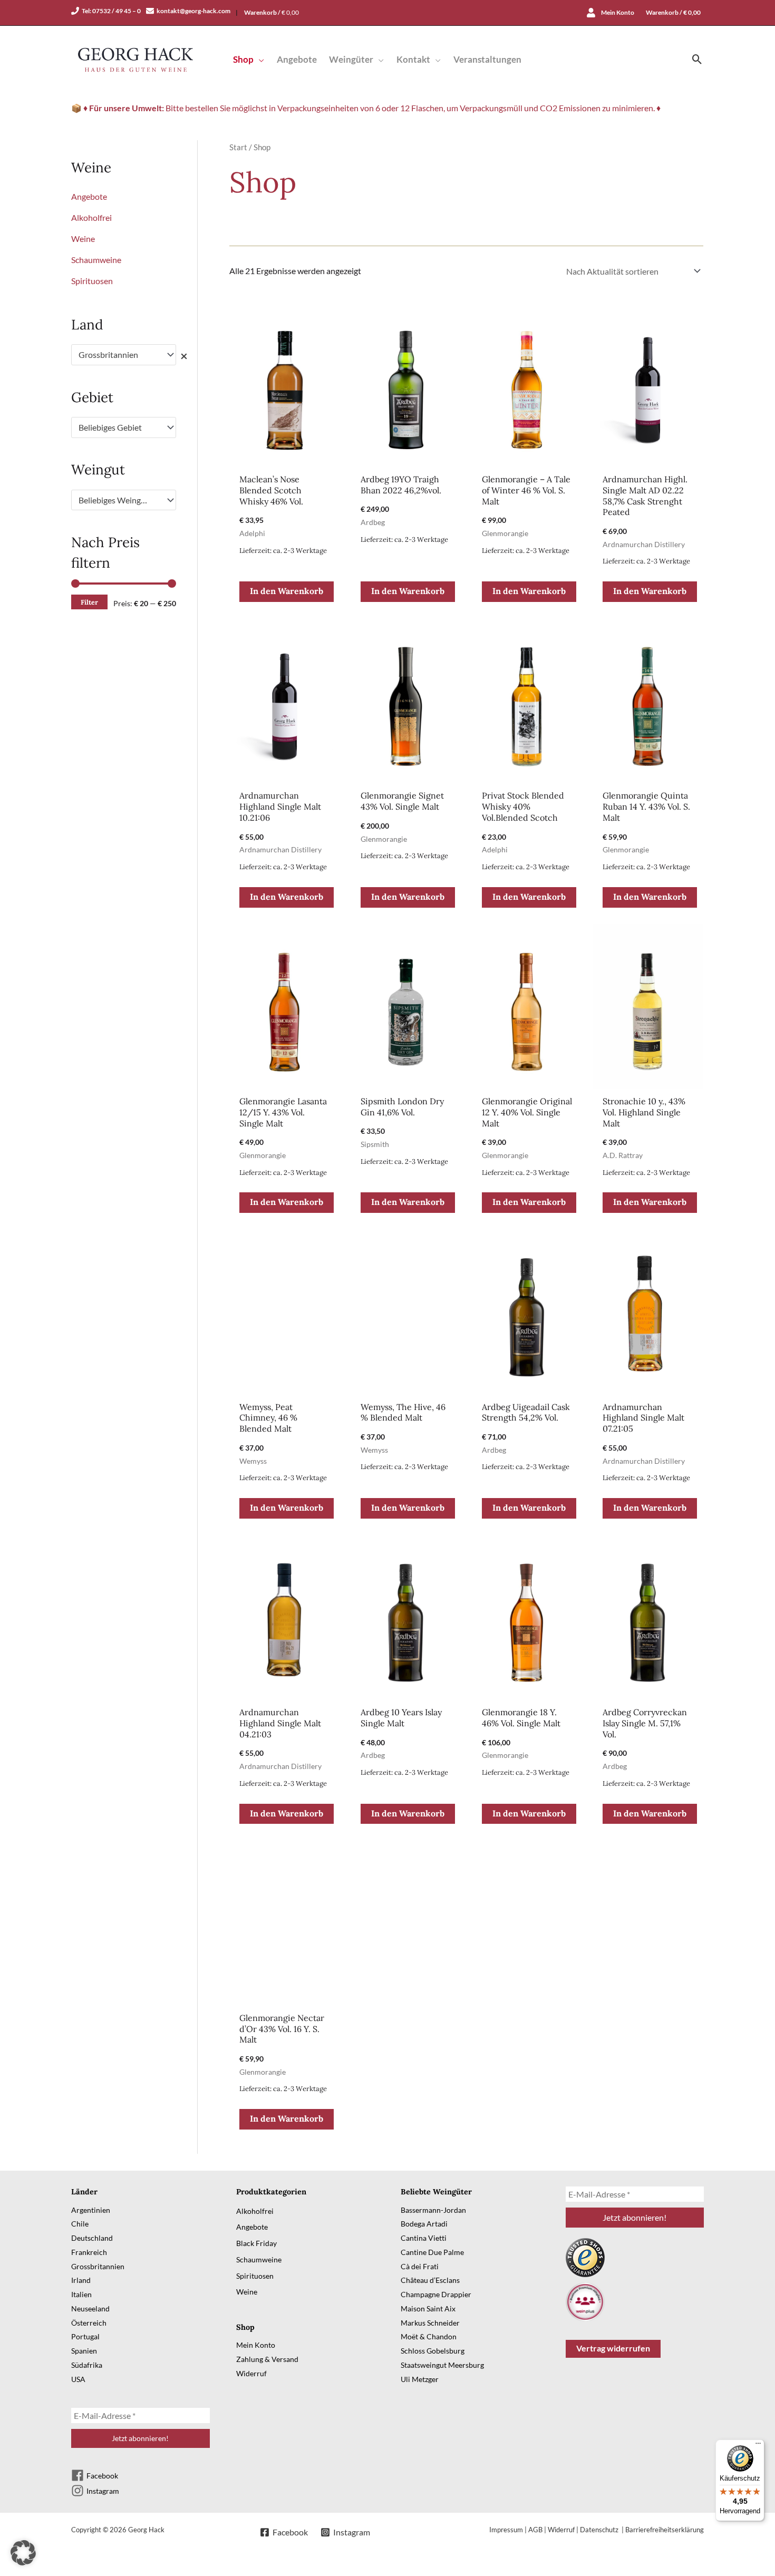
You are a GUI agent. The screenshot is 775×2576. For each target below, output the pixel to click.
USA (78, 2379)
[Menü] (758, 2446)
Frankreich (89, 2252)
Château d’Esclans (430, 2280)
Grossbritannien (98, 2266)
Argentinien (91, 2210)
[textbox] (119, 427)
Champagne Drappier (436, 2294)
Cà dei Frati (420, 2266)
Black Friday (256, 2243)
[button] (259, 59)
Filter (89, 602)
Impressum (506, 2530)
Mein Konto (256, 2345)
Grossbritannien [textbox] (119, 355)
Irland (81, 2280)
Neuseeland (90, 2308)
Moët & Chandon (429, 2336)
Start (238, 147)
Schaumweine (96, 260)
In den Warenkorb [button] (287, 591)
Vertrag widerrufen (613, 2348)
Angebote (89, 196)
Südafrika (87, 2365)
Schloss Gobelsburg (433, 2351)
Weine (83, 239)
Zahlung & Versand (267, 2359)
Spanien (84, 2351)
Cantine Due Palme (432, 2252)
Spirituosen (92, 281)
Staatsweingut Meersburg (442, 2365)
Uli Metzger (420, 2379)
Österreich (89, 2323)
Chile (80, 2224)
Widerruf (251, 2373)
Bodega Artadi (424, 2224)
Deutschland (92, 2238)
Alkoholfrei (91, 217)
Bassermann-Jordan (433, 2210)
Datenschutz (600, 2530)
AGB (535, 2530)
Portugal (85, 2336)
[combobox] (124, 355)
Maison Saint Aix (428, 2308)
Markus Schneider (430, 2323)
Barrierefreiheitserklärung (665, 2530)
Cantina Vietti (424, 2238)
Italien (81, 2294)
